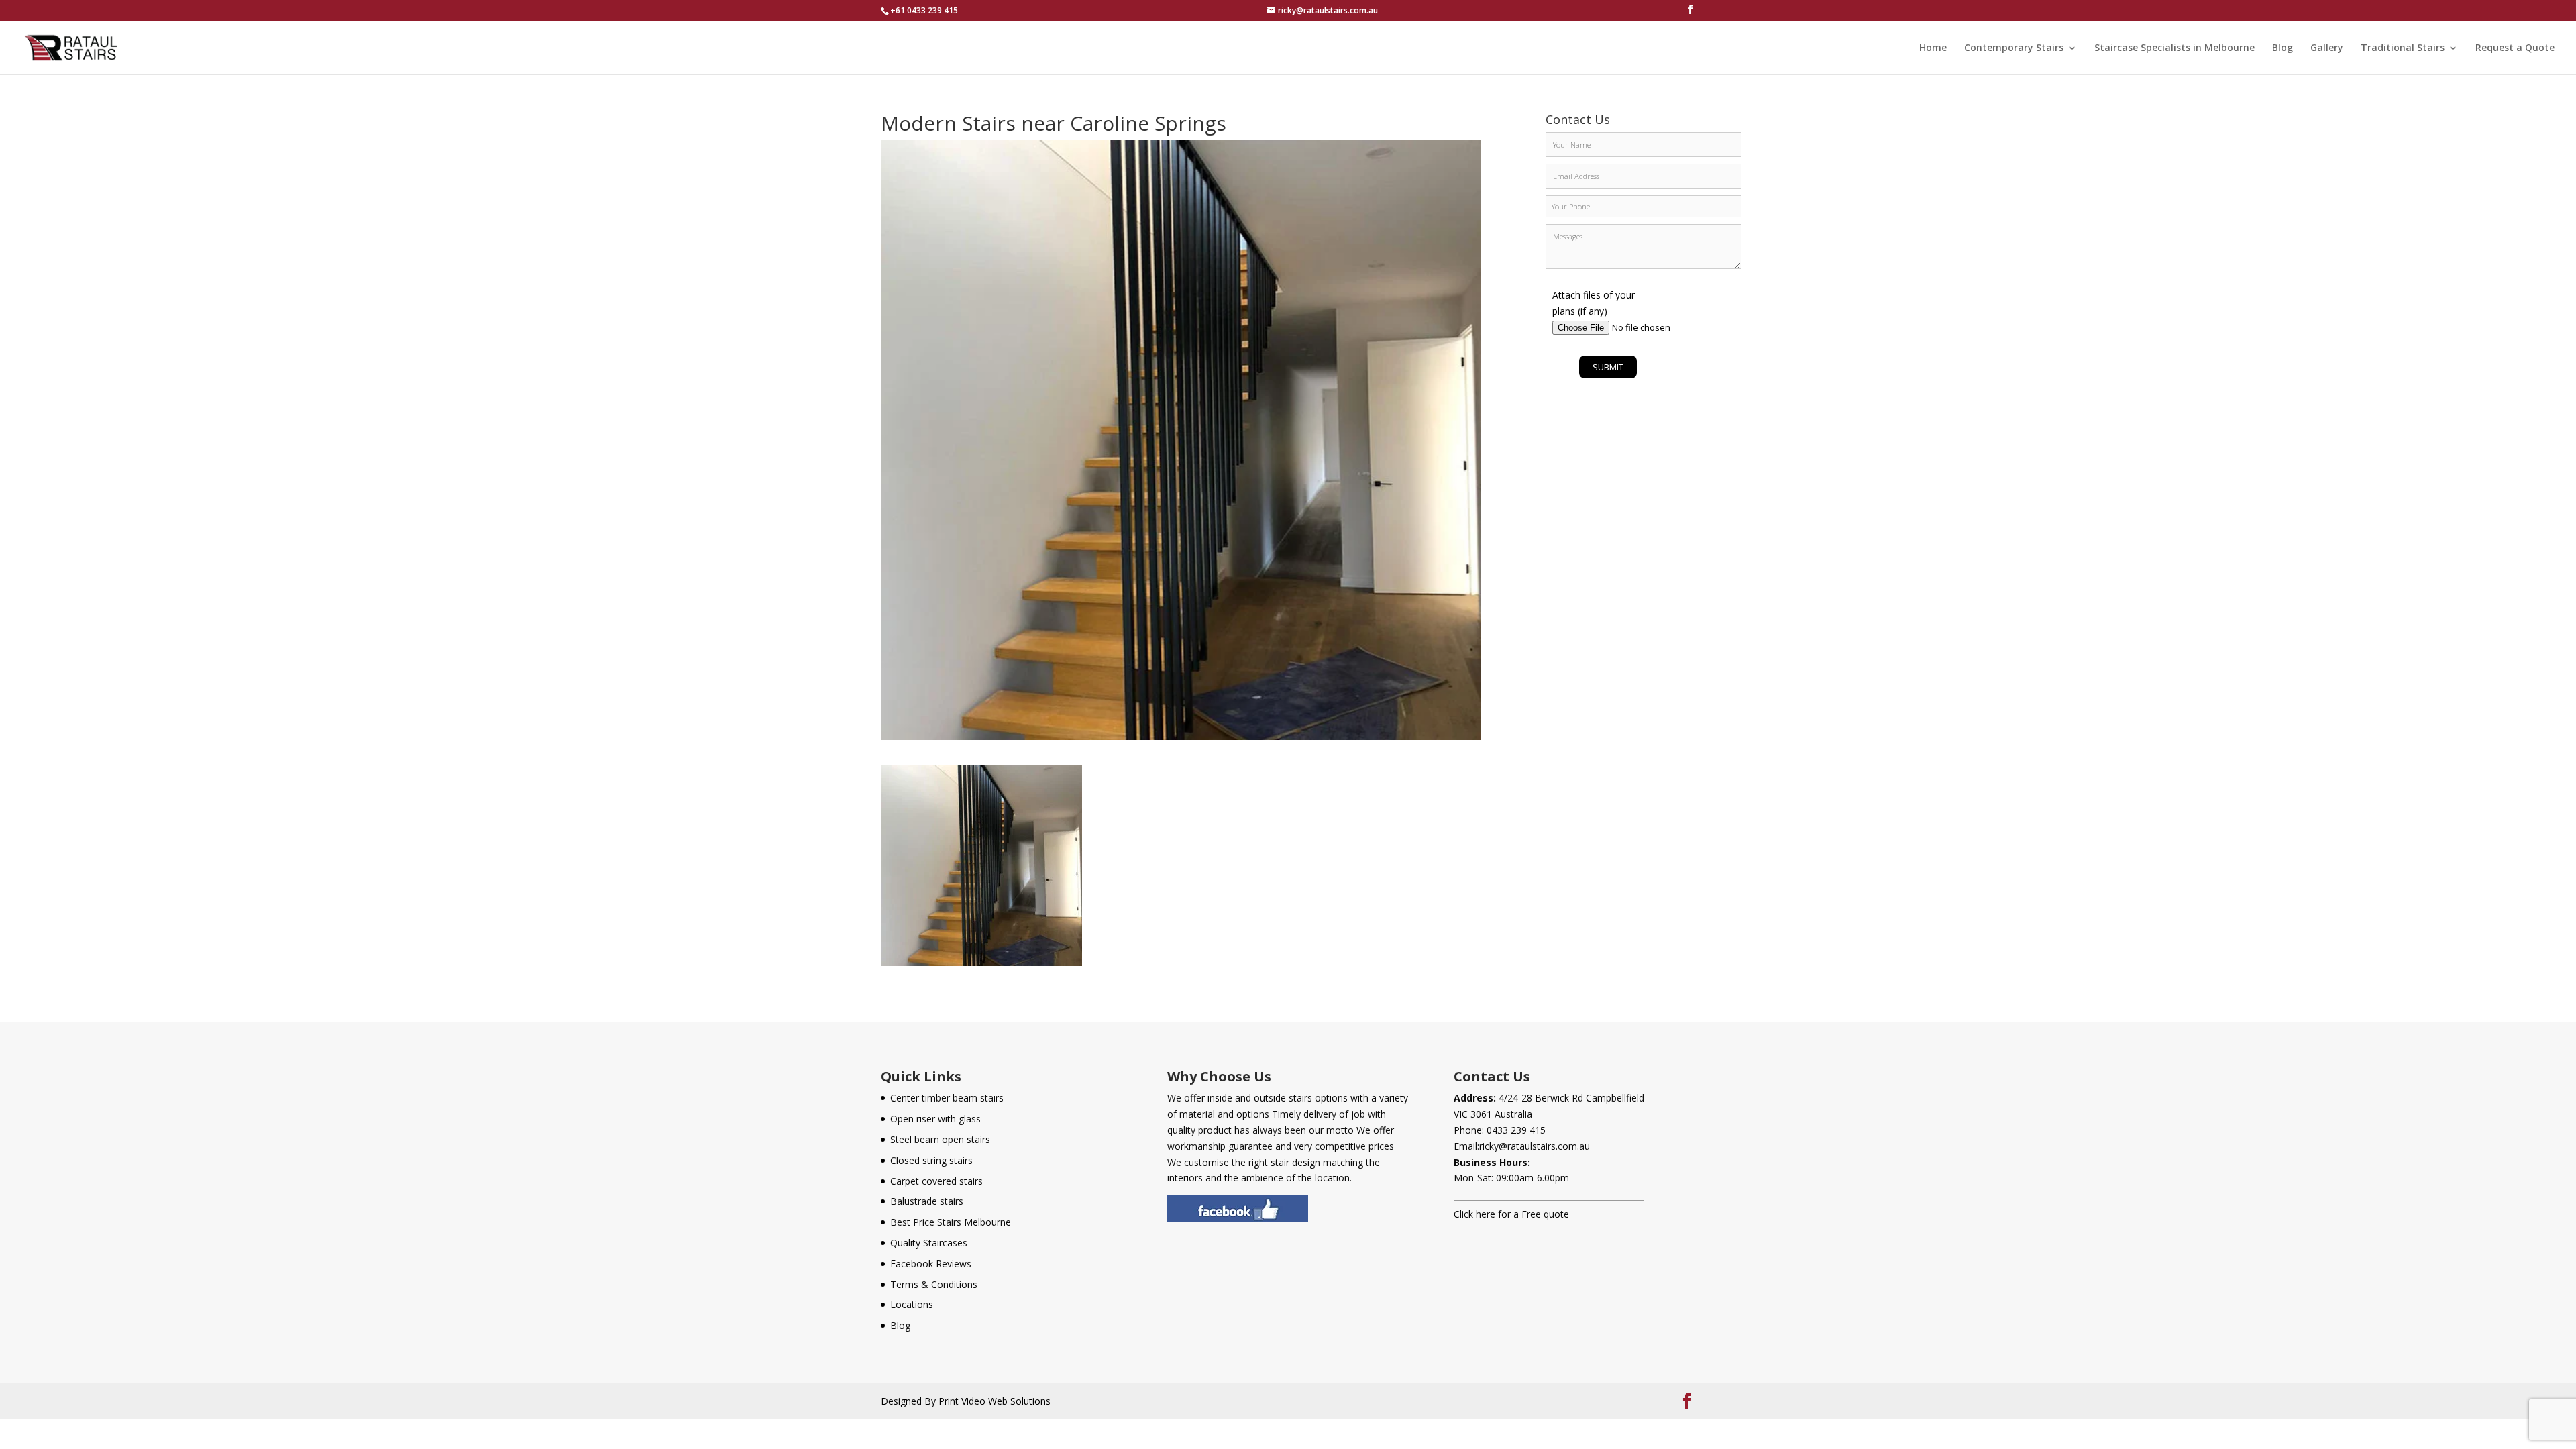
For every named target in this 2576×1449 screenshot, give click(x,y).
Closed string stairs (931, 1160)
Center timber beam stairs (947, 1098)
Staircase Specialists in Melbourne (2175, 48)
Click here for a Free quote (1511, 1214)
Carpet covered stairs (936, 1181)
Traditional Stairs (2403, 48)
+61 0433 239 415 (924, 10)
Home (1933, 48)
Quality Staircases (929, 1243)
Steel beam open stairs (940, 1139)
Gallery (2327, 48)
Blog (2283, 48)
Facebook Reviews (931, 1264)
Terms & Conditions (934, 1284)
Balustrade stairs (927, 1201)
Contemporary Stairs (2014, 48)
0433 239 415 (1516, 1130)
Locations (912, 1304)
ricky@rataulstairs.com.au (1535, 1146)
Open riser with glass (935, 1119)
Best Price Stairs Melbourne (951, 1222)
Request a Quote (2515, 48)
